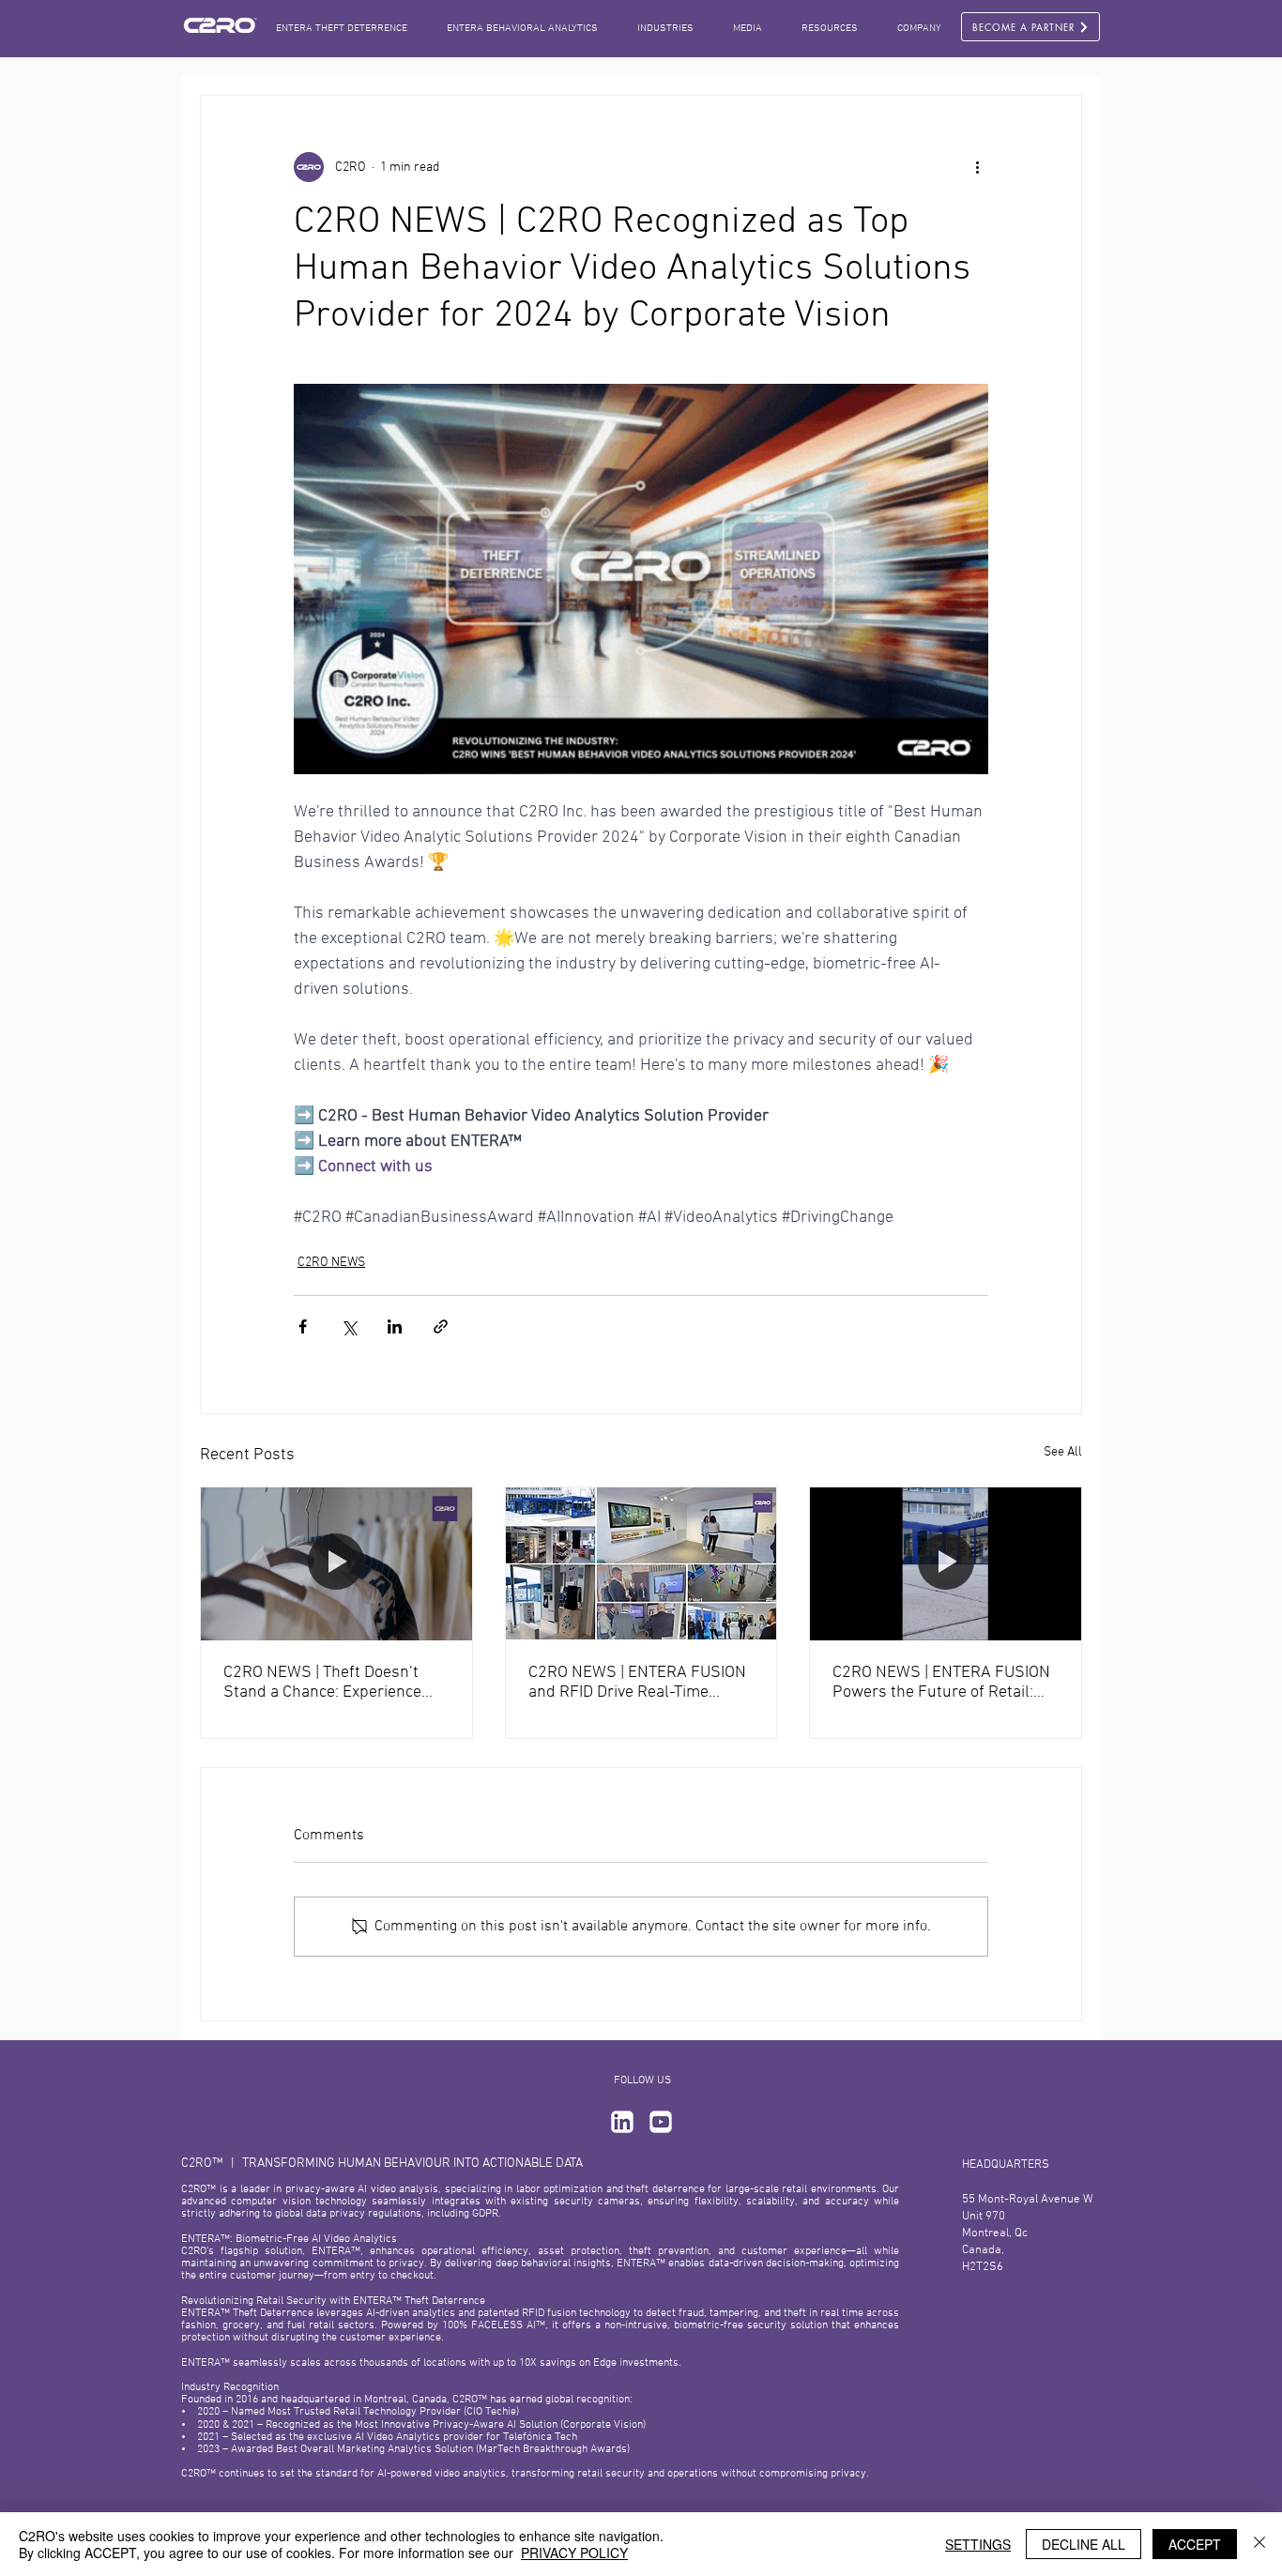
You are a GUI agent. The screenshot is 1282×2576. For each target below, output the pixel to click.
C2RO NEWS (331, 1263)
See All (1063, 1452)
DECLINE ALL (1084, 2544)
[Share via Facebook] (303, 1326)
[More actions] (977, 167)
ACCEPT (1195, 2544)
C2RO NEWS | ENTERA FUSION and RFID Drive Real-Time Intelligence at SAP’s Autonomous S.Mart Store (637, 1683)
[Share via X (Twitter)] (349, 1326)
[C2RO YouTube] (661, 2122)
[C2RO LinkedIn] (622, 2122)
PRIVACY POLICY (574, 2553)
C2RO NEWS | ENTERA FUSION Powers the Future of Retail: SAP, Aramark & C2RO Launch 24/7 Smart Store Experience (941, 1683)
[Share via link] (441, 1326)
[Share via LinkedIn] (395, 1326)
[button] (748, 29)
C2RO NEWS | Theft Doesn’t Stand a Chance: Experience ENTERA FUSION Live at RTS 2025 (324, 1683)
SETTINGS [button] (978, 2544)
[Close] (1259, 2544)
